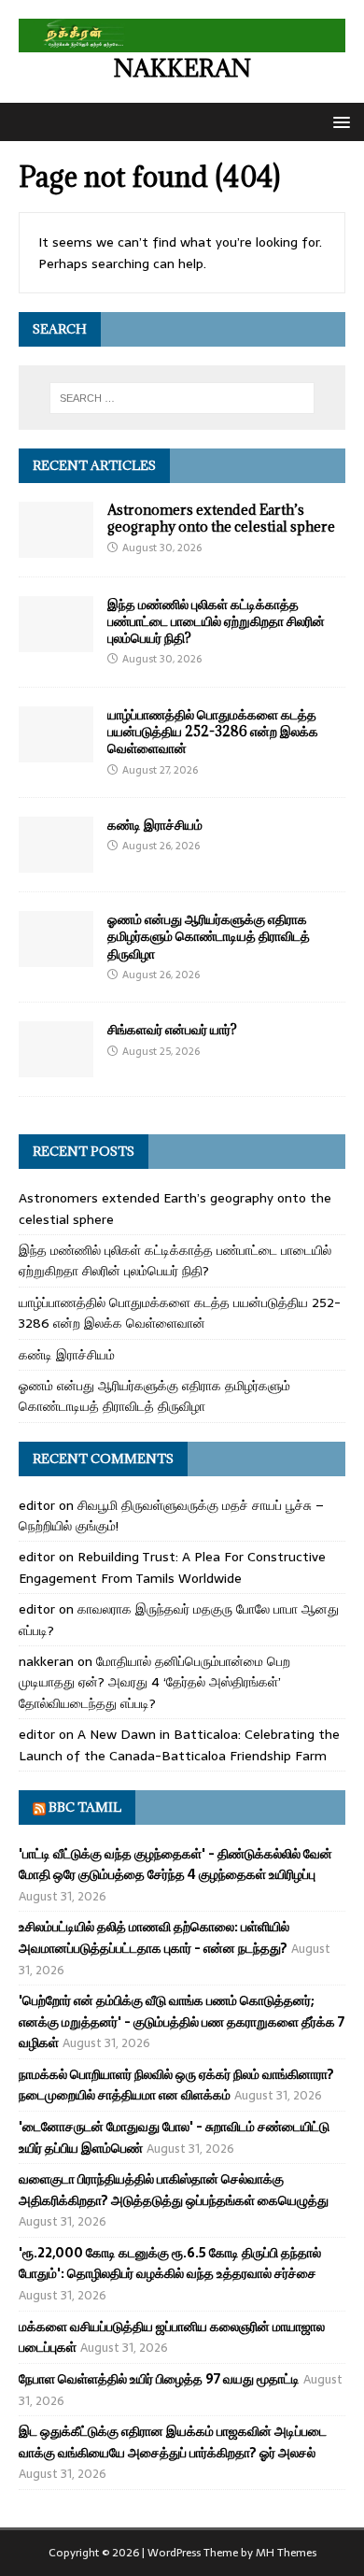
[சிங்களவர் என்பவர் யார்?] (56, 1067)
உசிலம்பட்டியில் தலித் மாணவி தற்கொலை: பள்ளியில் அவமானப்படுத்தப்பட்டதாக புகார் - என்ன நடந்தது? (154, 1937)
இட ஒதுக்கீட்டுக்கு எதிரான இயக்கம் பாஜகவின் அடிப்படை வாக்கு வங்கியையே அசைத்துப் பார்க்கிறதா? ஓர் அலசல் (173, 2441)
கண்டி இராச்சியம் (155, 825)
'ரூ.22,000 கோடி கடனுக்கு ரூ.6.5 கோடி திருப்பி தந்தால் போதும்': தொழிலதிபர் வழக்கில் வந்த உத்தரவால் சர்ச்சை (170, 2263)
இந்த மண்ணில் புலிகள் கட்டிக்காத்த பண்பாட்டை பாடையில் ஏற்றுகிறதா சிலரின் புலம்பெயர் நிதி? (216, 621)
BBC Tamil (85, 1807)
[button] (338, 121)
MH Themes (286, 2553)
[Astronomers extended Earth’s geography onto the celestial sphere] (56, 548)
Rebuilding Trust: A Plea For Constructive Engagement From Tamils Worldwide (172, 1567)
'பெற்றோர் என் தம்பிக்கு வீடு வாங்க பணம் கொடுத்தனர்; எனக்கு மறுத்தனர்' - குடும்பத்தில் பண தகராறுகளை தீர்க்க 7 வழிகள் (182, 2021)
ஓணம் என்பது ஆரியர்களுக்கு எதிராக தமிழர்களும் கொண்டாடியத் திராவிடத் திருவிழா (209, 936)
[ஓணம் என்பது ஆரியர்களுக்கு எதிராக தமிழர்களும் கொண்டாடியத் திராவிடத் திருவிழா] (56, 957)
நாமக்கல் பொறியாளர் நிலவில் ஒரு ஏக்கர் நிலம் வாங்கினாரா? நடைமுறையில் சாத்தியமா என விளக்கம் (176, 2085)
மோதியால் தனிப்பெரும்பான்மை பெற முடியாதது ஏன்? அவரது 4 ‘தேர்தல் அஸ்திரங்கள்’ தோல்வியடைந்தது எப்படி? (154, 1682)
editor (37, 1505)
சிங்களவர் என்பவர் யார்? (172, 1029)
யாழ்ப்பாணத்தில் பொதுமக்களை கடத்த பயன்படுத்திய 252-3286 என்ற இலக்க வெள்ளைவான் (213, 731)
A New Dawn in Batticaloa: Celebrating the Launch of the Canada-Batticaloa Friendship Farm (179, 1744)
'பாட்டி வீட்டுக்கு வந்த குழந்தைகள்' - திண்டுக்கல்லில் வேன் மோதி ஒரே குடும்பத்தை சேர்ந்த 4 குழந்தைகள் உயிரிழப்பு (175, 1864)
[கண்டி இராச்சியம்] (56, 862)
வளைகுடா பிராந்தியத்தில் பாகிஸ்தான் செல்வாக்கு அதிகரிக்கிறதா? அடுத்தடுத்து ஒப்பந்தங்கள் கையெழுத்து (174, 2189)
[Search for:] (182, 398)
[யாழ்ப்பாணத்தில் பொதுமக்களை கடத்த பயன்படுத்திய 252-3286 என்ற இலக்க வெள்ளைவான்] (56, 752)
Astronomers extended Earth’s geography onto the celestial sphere (221, 518)
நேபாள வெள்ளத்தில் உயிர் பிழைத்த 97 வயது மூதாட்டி (159, 2379)
